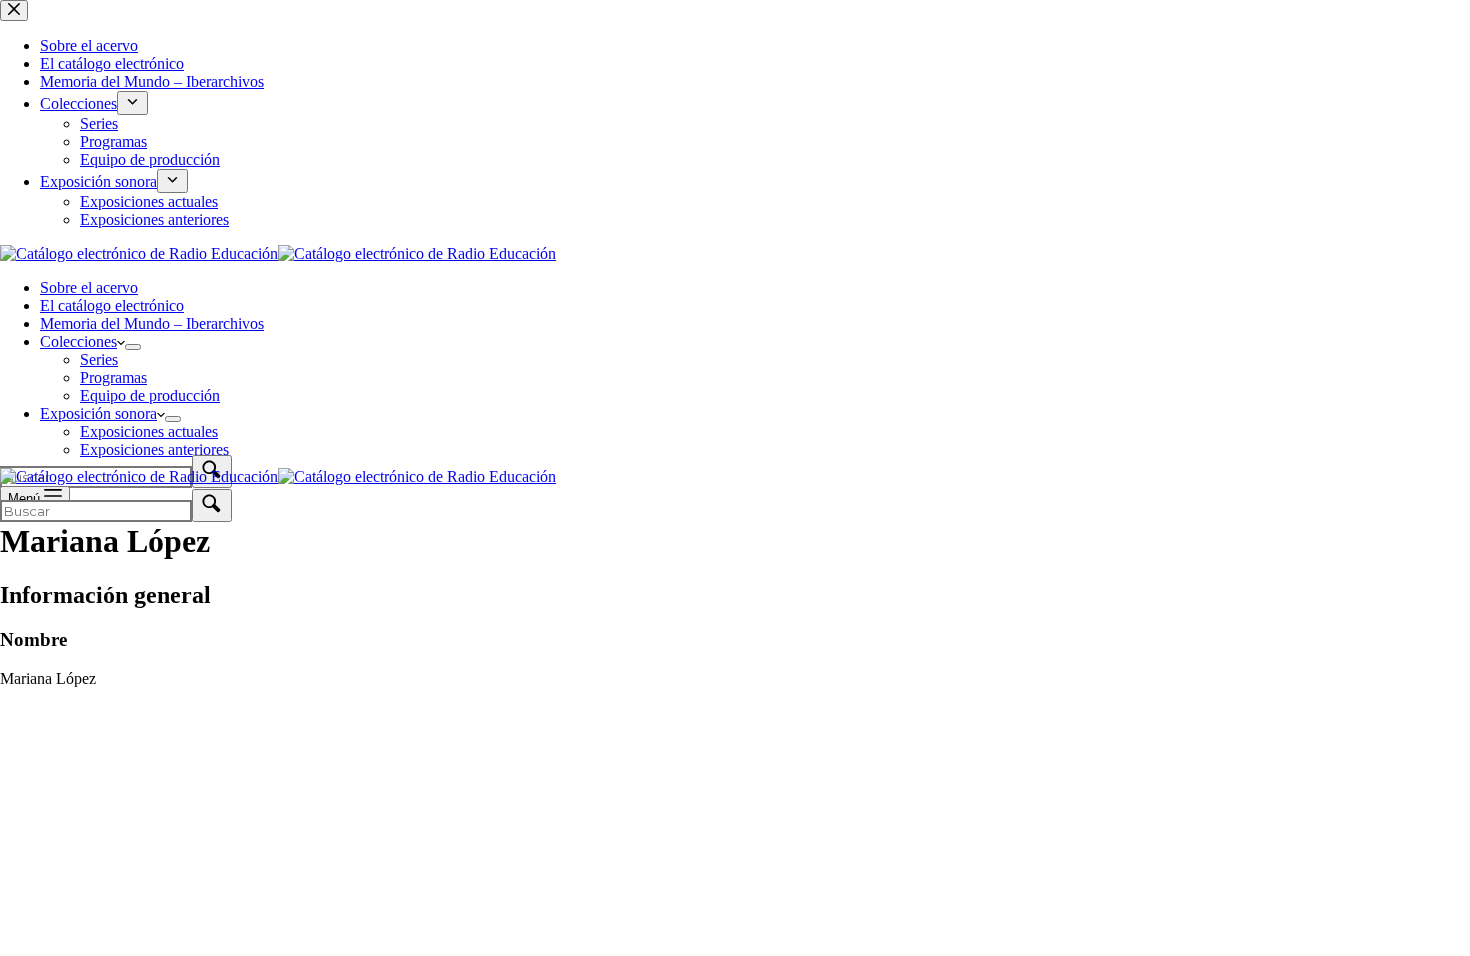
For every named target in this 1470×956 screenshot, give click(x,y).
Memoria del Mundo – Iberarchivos (152, 323)
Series (99, 359)
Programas (113, 377)
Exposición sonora (98, 413)
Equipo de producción (150, 395)
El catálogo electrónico (112, 305)
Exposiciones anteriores (154, 449)
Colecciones (78, 341)
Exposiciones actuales (149, 431)
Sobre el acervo (89, 287)
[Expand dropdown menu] (133, 347)
